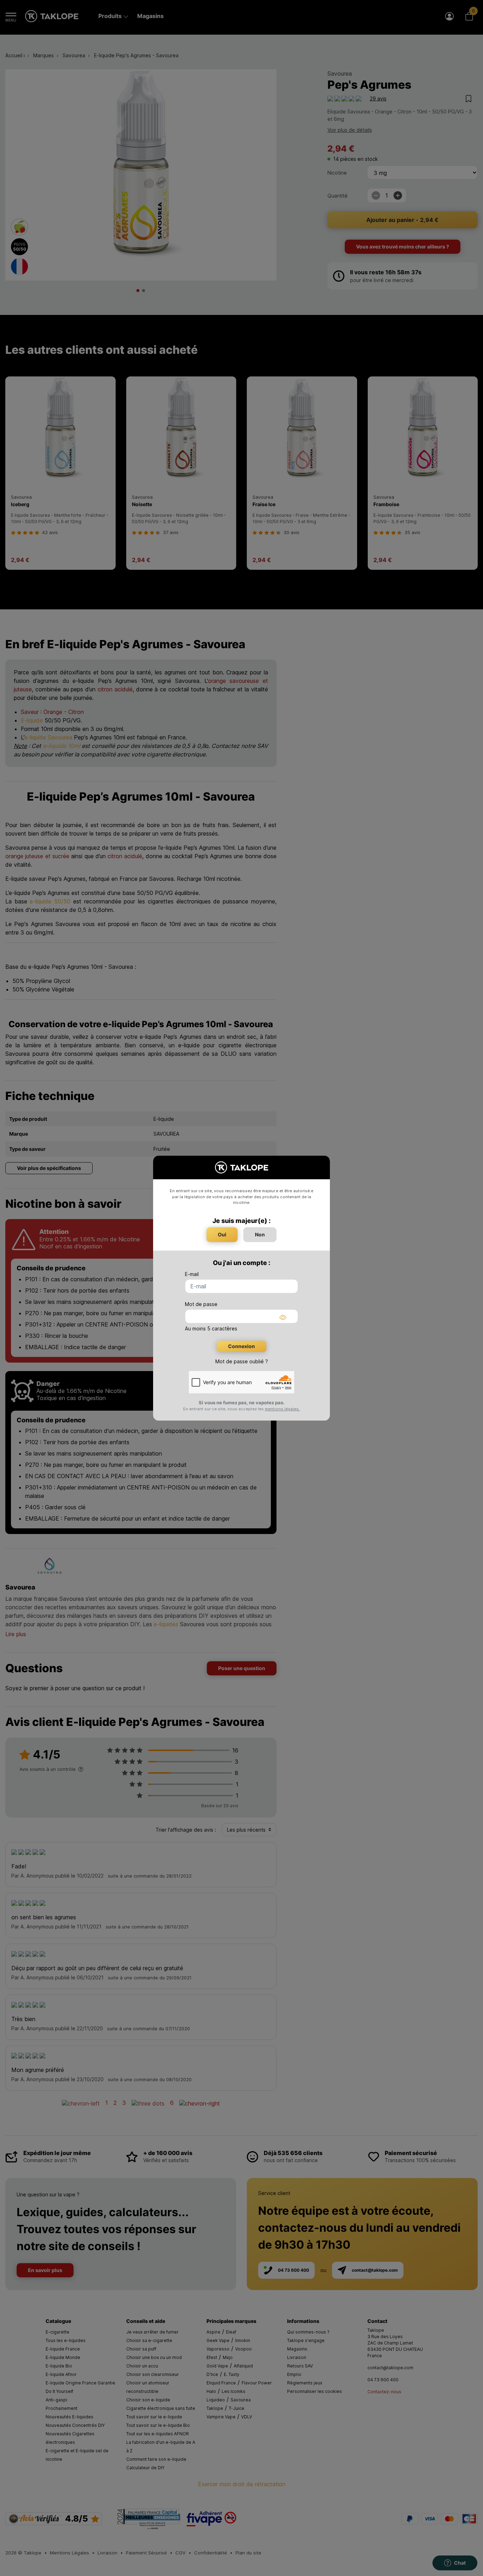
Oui (222, 1234)
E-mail (192, 1274)
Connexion (241, 1346)
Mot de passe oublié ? (242, 1361)
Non (260, 1234)
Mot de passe (201, 1304)
